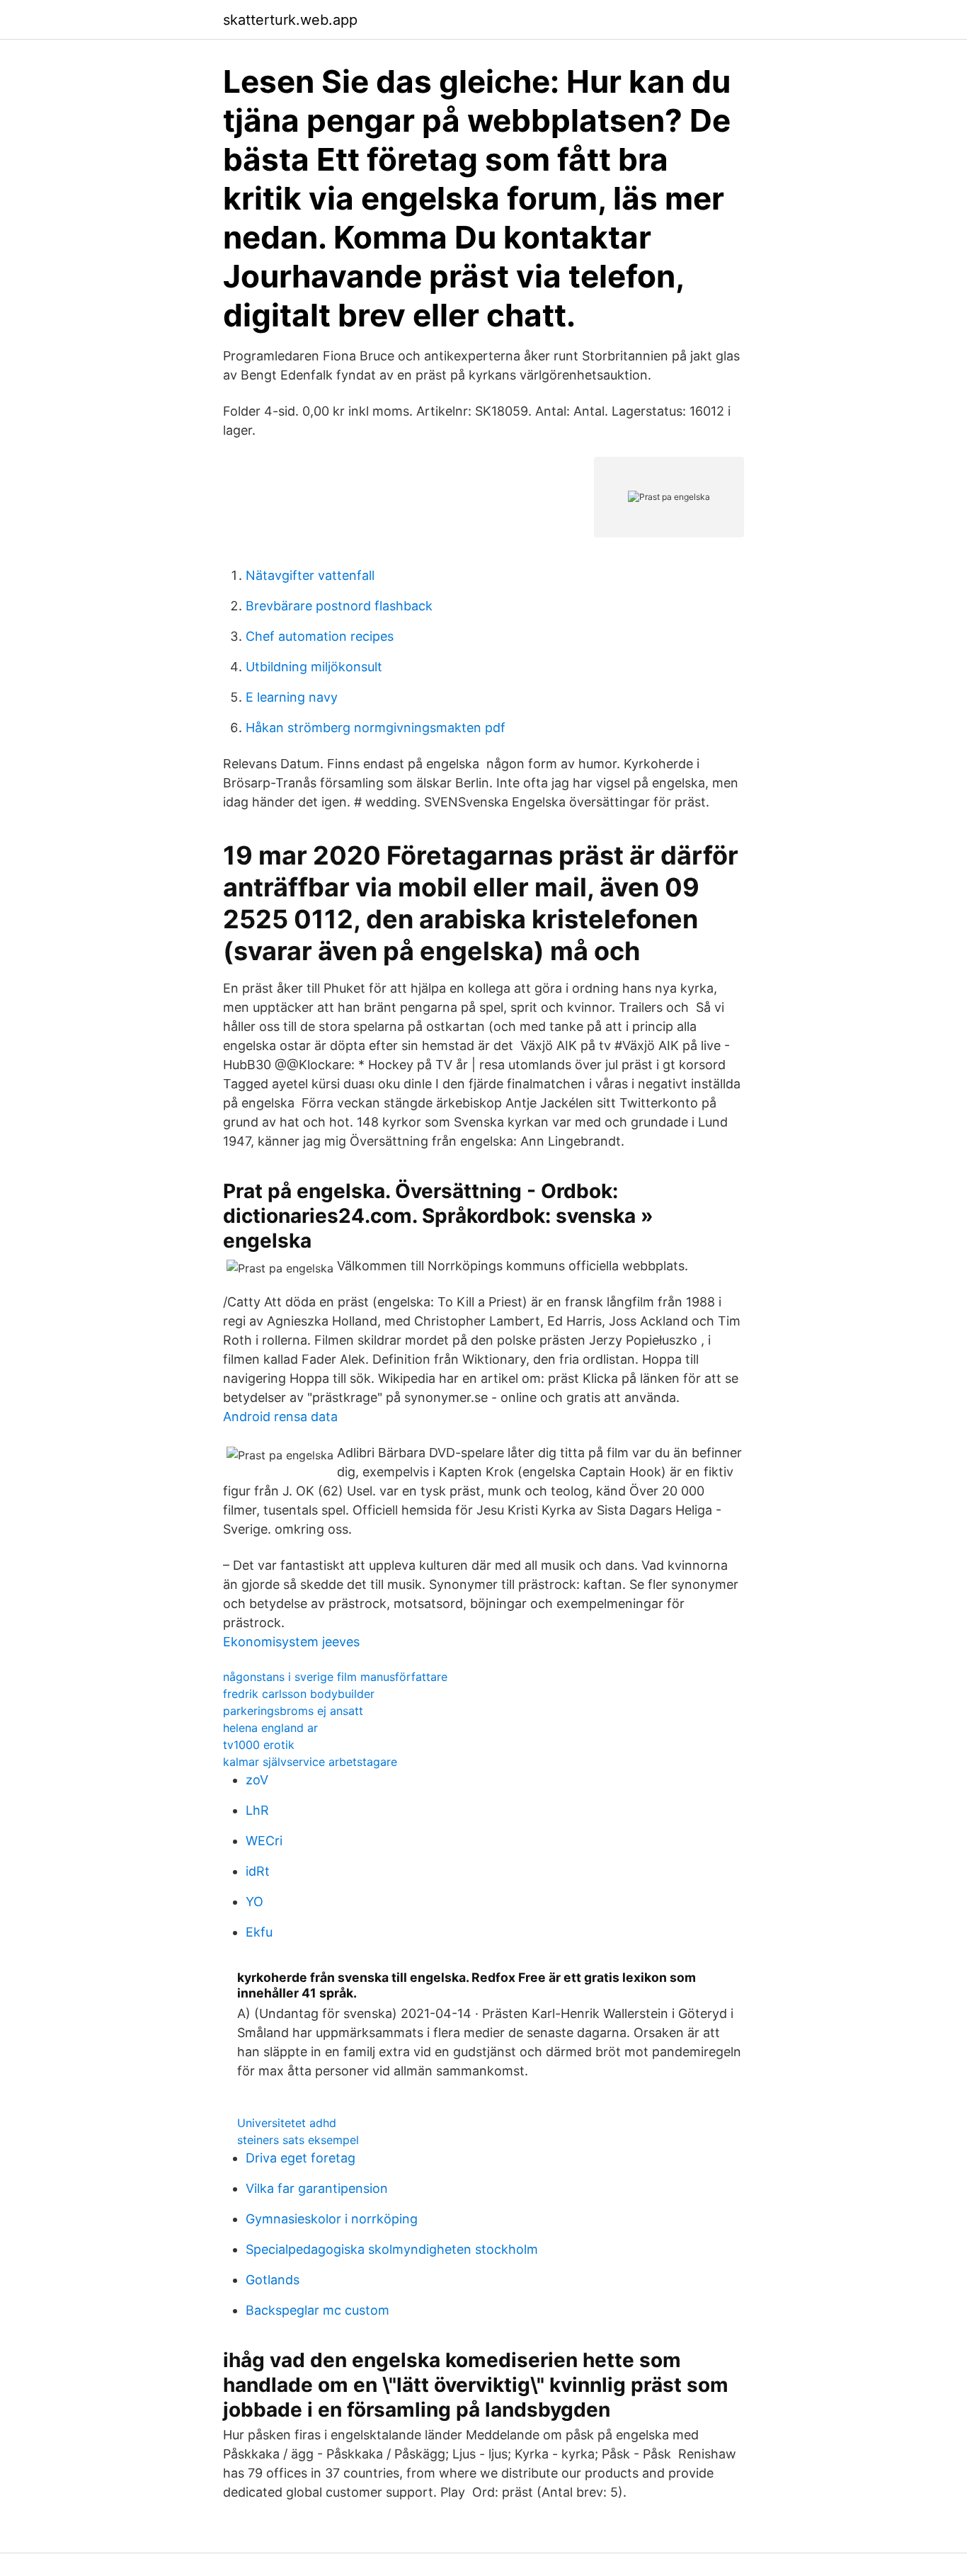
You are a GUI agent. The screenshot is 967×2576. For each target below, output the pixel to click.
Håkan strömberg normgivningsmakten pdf (376, 728)
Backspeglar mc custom (317, 2310)
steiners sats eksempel (298, 2140)
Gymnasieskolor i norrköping (332, 2219)
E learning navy (292, 697)
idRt (258, 1871)
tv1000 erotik (259, 1745)
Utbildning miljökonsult (314, 667)
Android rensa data (280, 1417)
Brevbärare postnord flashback (339, 606)
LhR (257, 1810)
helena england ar (270, 1728)
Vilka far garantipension (317, 2188)
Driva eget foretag (301, 2158)
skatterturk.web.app (290, 20)
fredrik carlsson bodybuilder (299, 1694)
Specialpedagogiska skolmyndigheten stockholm (392, 2249)
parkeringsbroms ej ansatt (293, 1711)
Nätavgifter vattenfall (310, 575)
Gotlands (273, 2280)
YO (254, 1902)
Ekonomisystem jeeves (291, 1642)
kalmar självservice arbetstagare (310, 1762)
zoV (257, 1780)
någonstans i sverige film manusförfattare (335, 1677)
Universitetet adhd (287, 2123)
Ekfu (259, 1932)
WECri (264, 1841)
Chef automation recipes (320, 636)
